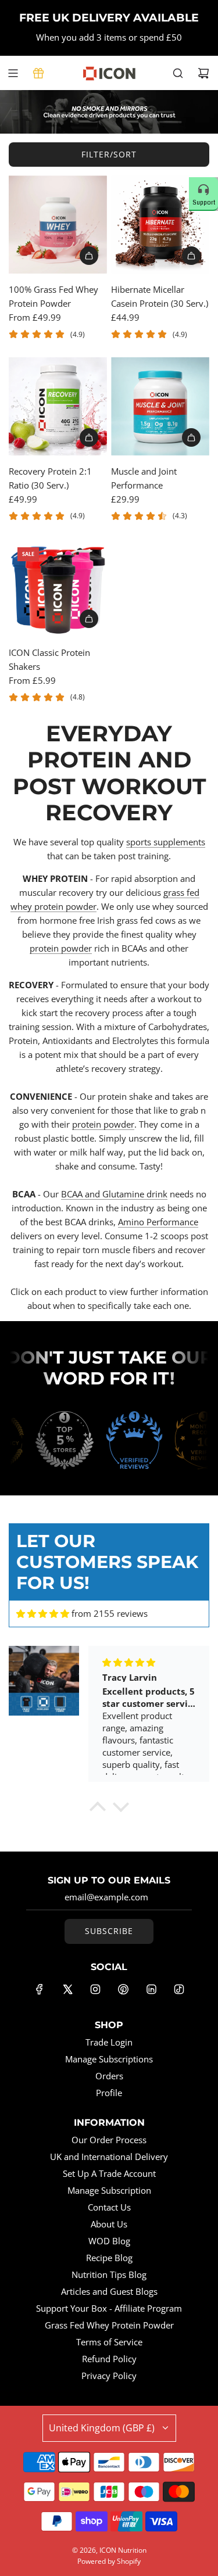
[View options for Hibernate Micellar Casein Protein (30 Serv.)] (191, 256)
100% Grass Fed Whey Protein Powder (53, 296)
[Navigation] (13, 73)
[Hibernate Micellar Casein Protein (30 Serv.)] (160, 225)
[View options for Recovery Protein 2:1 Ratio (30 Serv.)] (89, 437)
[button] (97, 1809)
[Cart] (203, 73)
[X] (67, 1989)
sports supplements (166, 842)
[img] (43, 1614)
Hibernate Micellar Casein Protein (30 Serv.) (160, 296)
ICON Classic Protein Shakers (49, 659)
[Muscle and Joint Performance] (160, 406)
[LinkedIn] (151, 1989)
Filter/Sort (109, 154)
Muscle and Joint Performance (144, 478)
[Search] (178, 73)
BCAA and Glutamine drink (114, 1194)
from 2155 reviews (110, 1613)
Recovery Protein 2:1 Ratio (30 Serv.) (50, 478)
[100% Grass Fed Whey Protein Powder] (58, 225)
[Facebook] (40, 1989)
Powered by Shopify (109, 2561)
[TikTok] (179, 1989)
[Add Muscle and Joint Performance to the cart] (191, 437)
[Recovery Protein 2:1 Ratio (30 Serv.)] (58, 406)
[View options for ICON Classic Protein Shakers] (89, 619)
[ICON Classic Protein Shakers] (58, 588)
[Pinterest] (123, 1989)
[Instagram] (95, 1989)
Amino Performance (158, 1222)
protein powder (61, 948)
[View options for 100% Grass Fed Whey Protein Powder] (89, 256)
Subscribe (109, 1931)
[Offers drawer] (38, 73)
